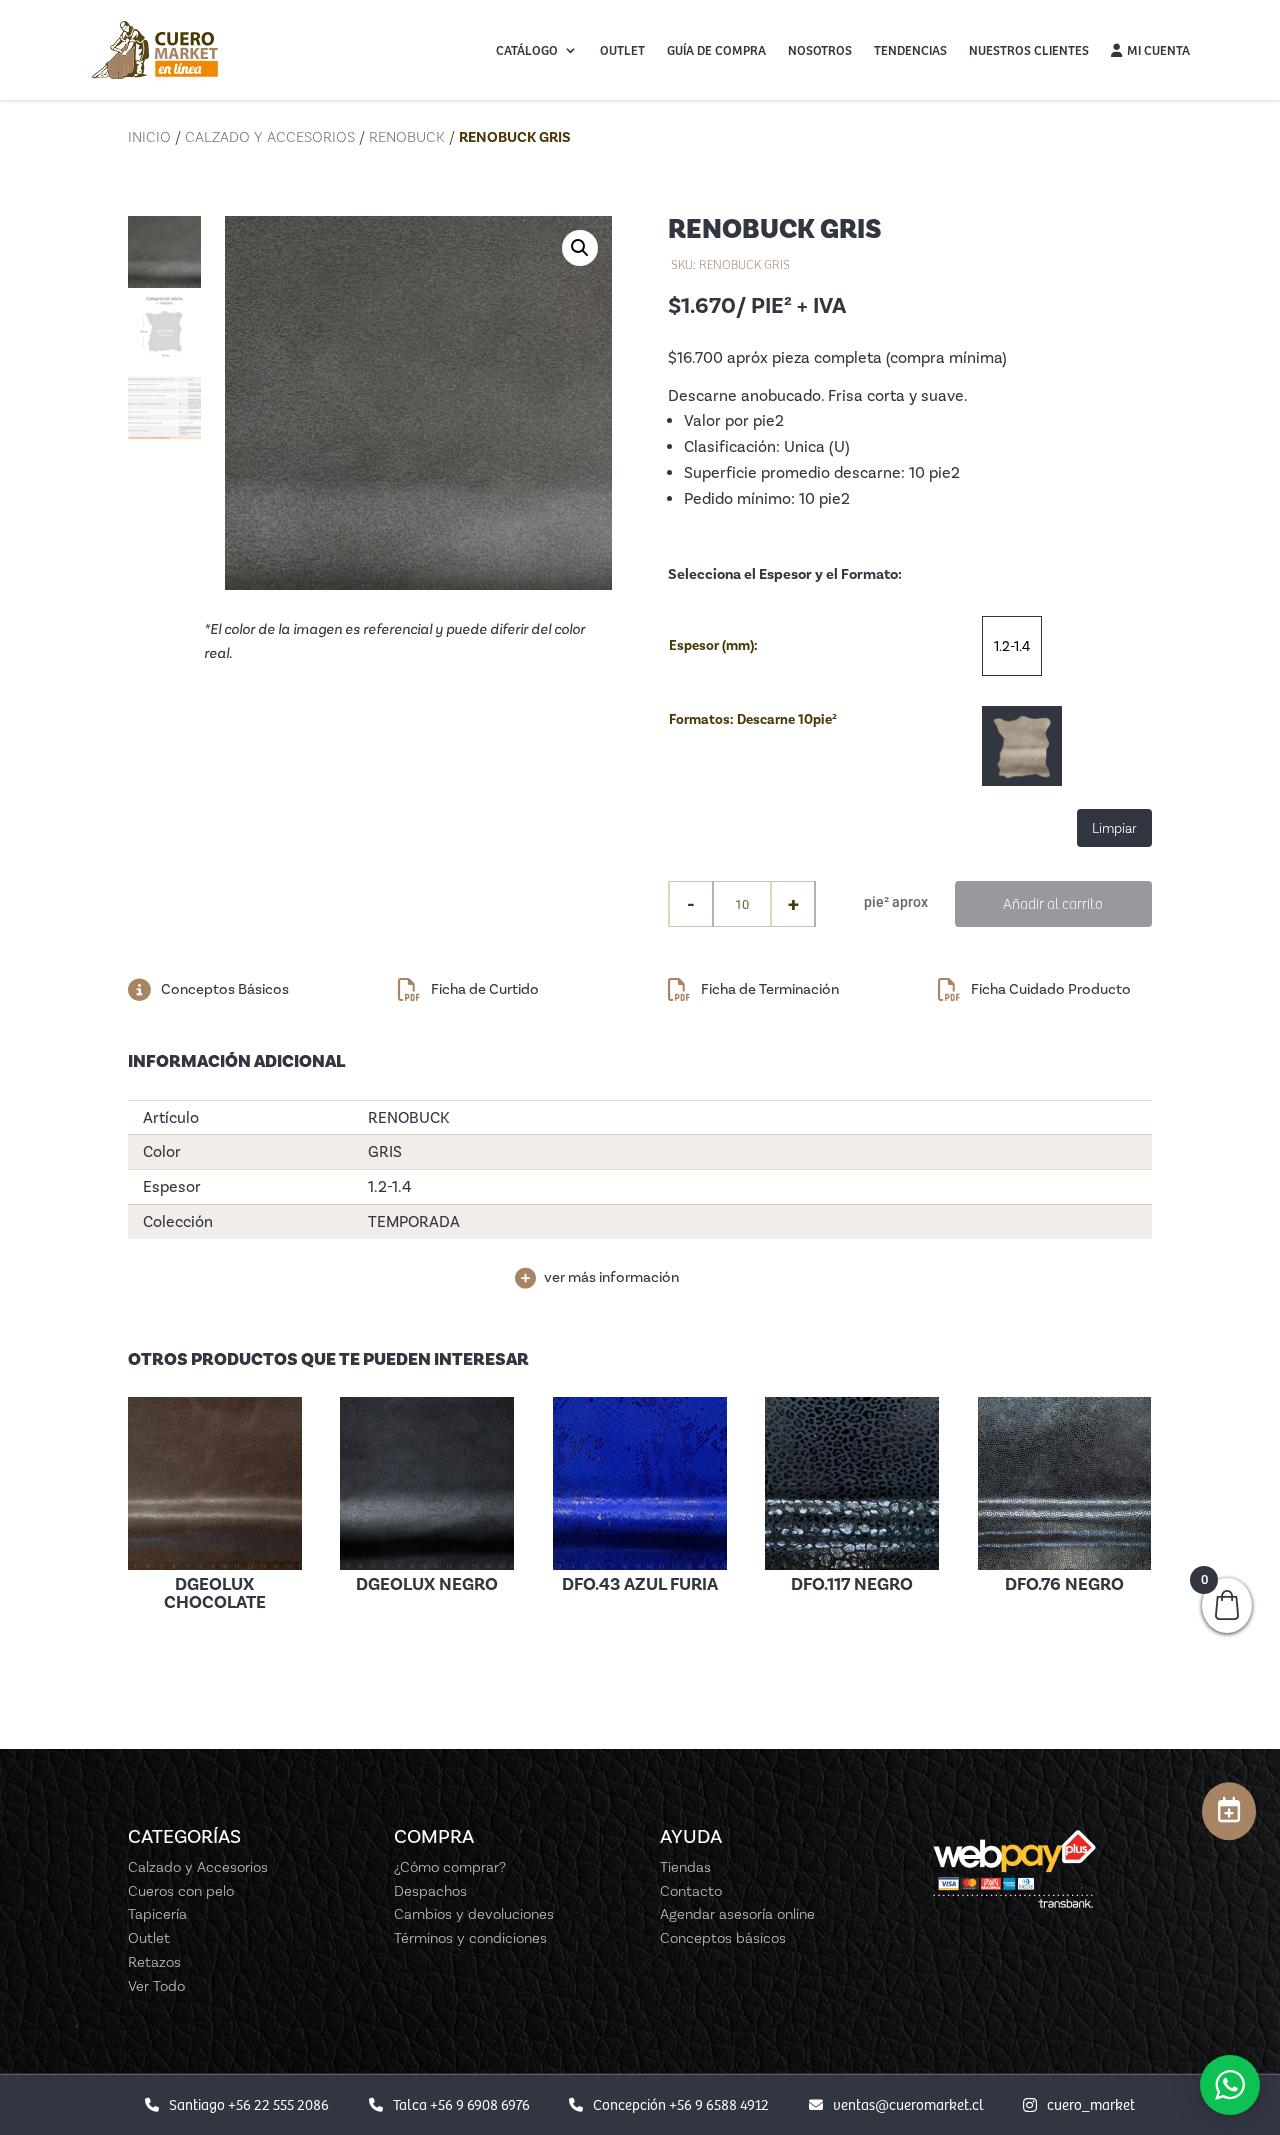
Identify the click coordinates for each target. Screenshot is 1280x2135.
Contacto (691, 1891)
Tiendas (685, 1867)
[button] (580, 248)
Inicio (149, 137)
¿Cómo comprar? (450, 1867)
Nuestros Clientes (1029, 50)
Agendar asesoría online (737, 1914)
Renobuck (407, 137)
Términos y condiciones (470, 1938)
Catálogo (527, 50)
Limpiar (1114, 828)
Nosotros (820, 50)
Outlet (622, 50)
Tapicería (157, 1914)
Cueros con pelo (181, 1891)
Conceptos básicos (723, 1938)
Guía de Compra (716, 50)
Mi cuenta (1158, 50)
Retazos (154, 1962)
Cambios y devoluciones (474, 1914)
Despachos (430, 1891)
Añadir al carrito (1053, 903)
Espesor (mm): (713, 645)
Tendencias (910, 50)
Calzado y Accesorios (270, 137)
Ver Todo (156, 1986)
